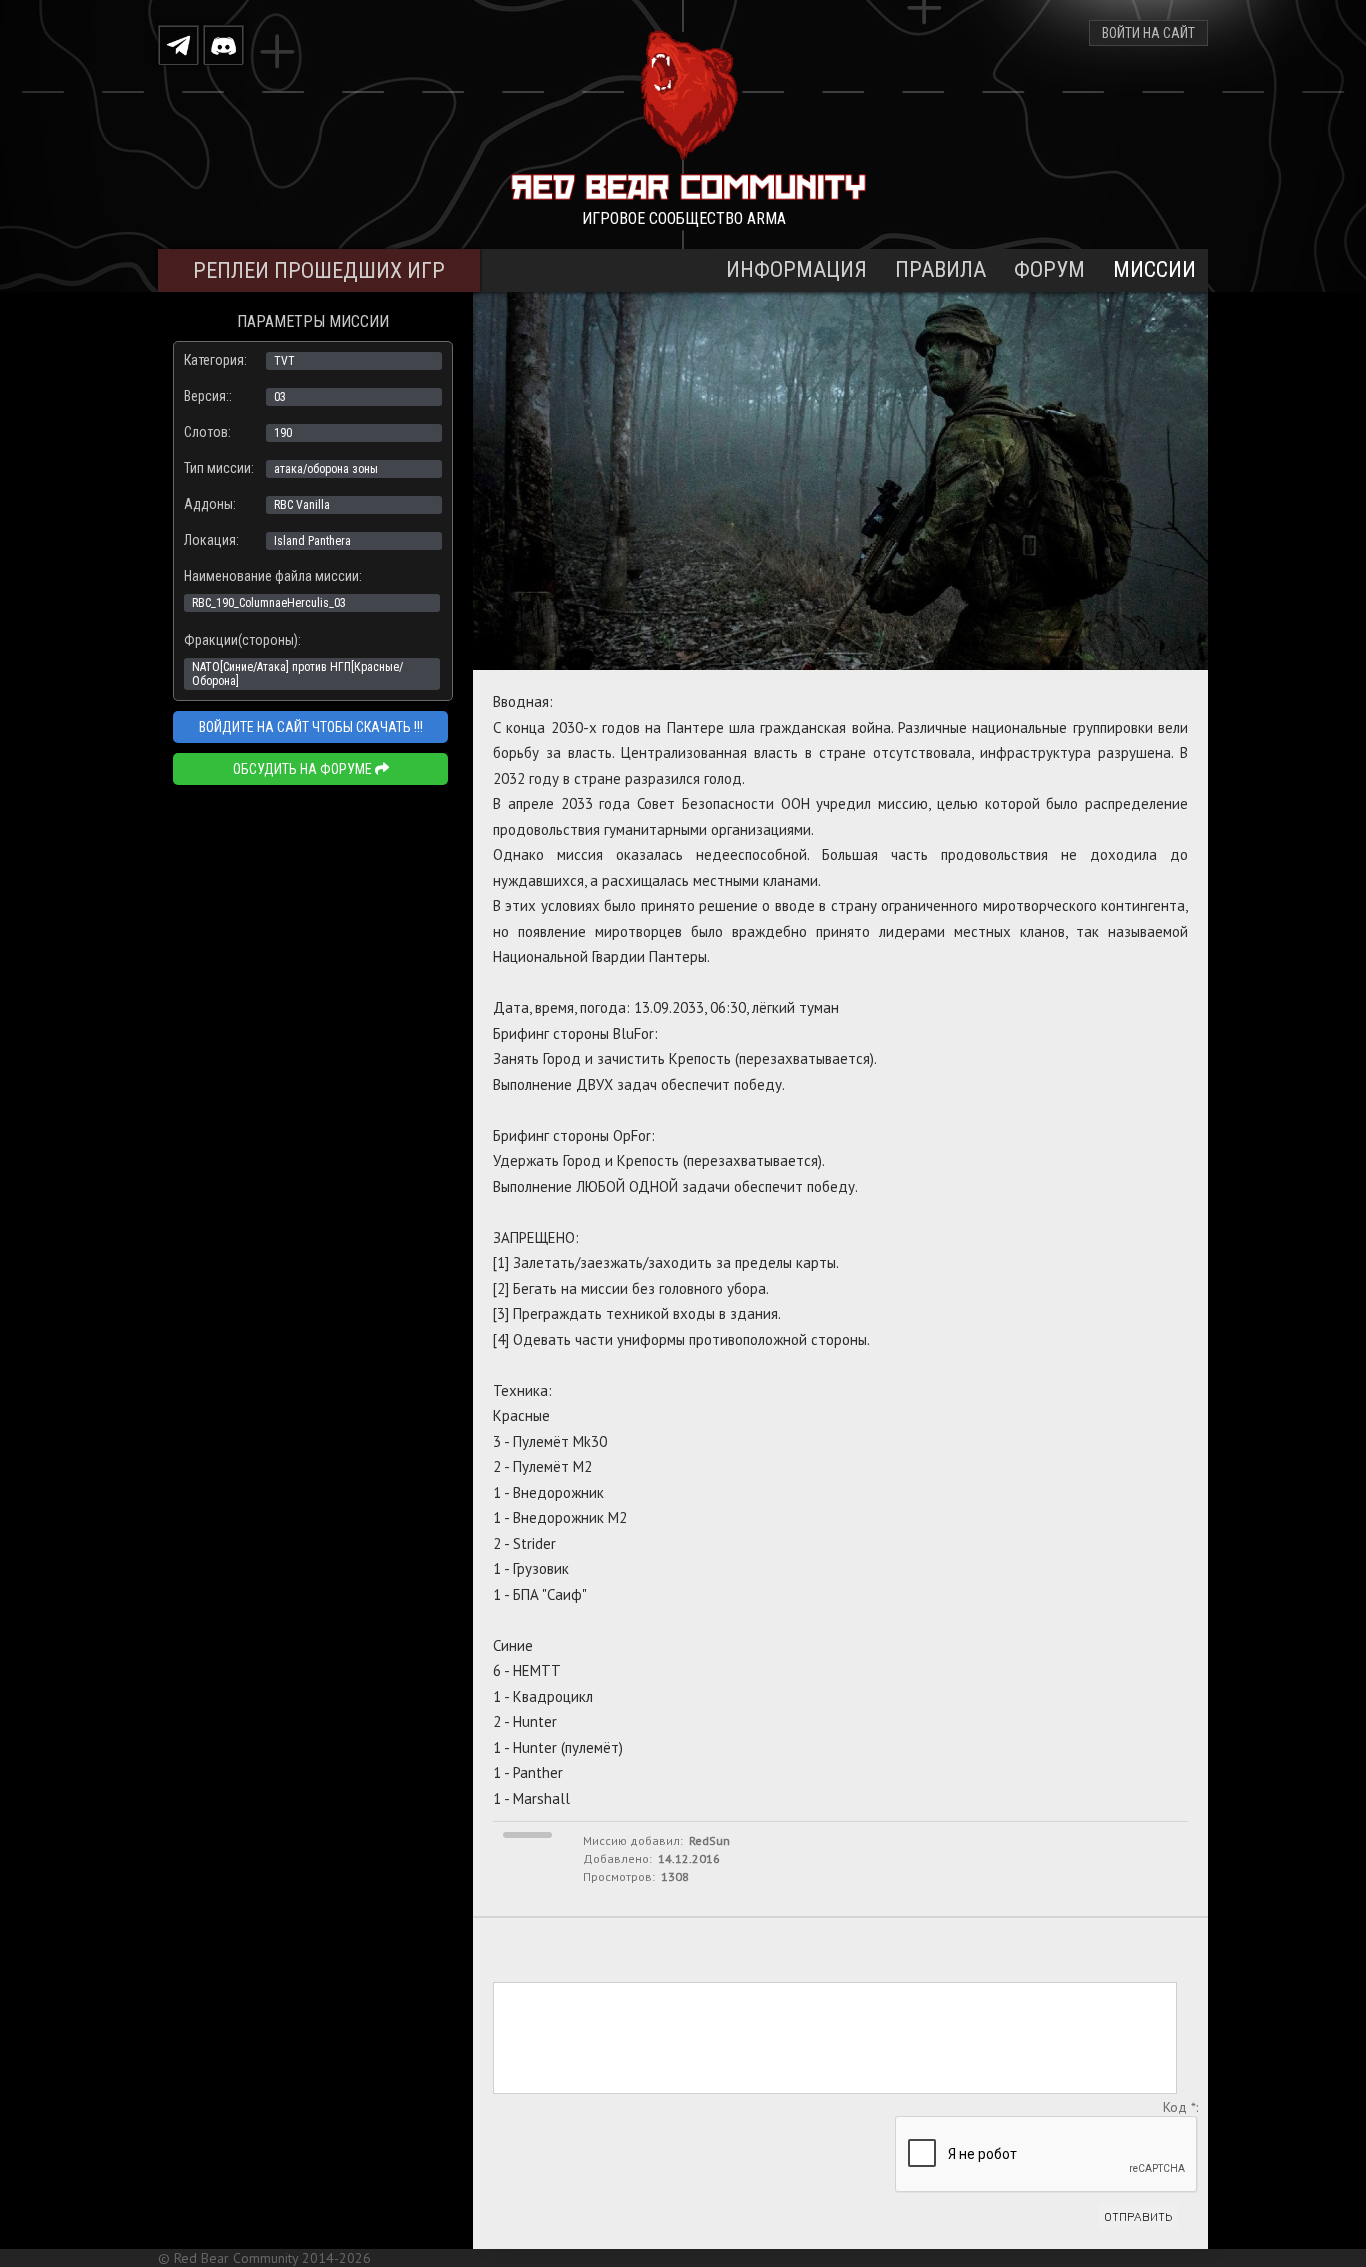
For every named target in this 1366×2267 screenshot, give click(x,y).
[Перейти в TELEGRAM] (178, 44)
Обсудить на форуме (304, 769)
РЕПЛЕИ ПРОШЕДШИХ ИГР (319, 270)
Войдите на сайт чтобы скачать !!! (311, 727)
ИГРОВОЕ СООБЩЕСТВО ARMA (684, 218)
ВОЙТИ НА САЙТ (1148, 33)
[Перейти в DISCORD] (223, 44)
